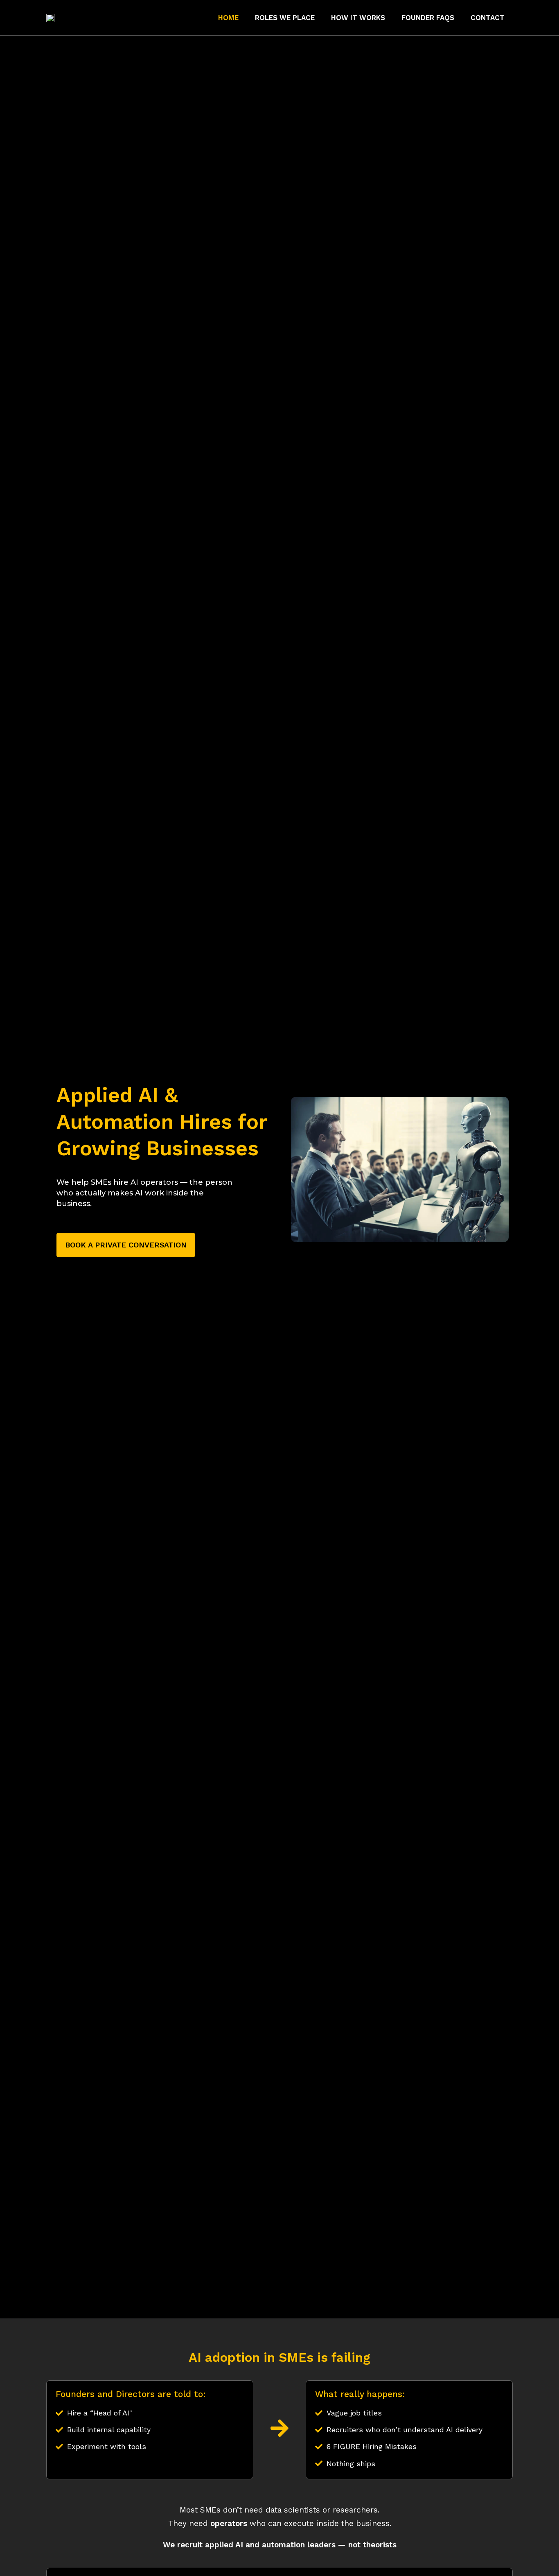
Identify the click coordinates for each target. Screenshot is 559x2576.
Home (228, 18)
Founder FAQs (428, 18)
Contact (488, 18)
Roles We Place (285, 18)
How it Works (358, 18)
